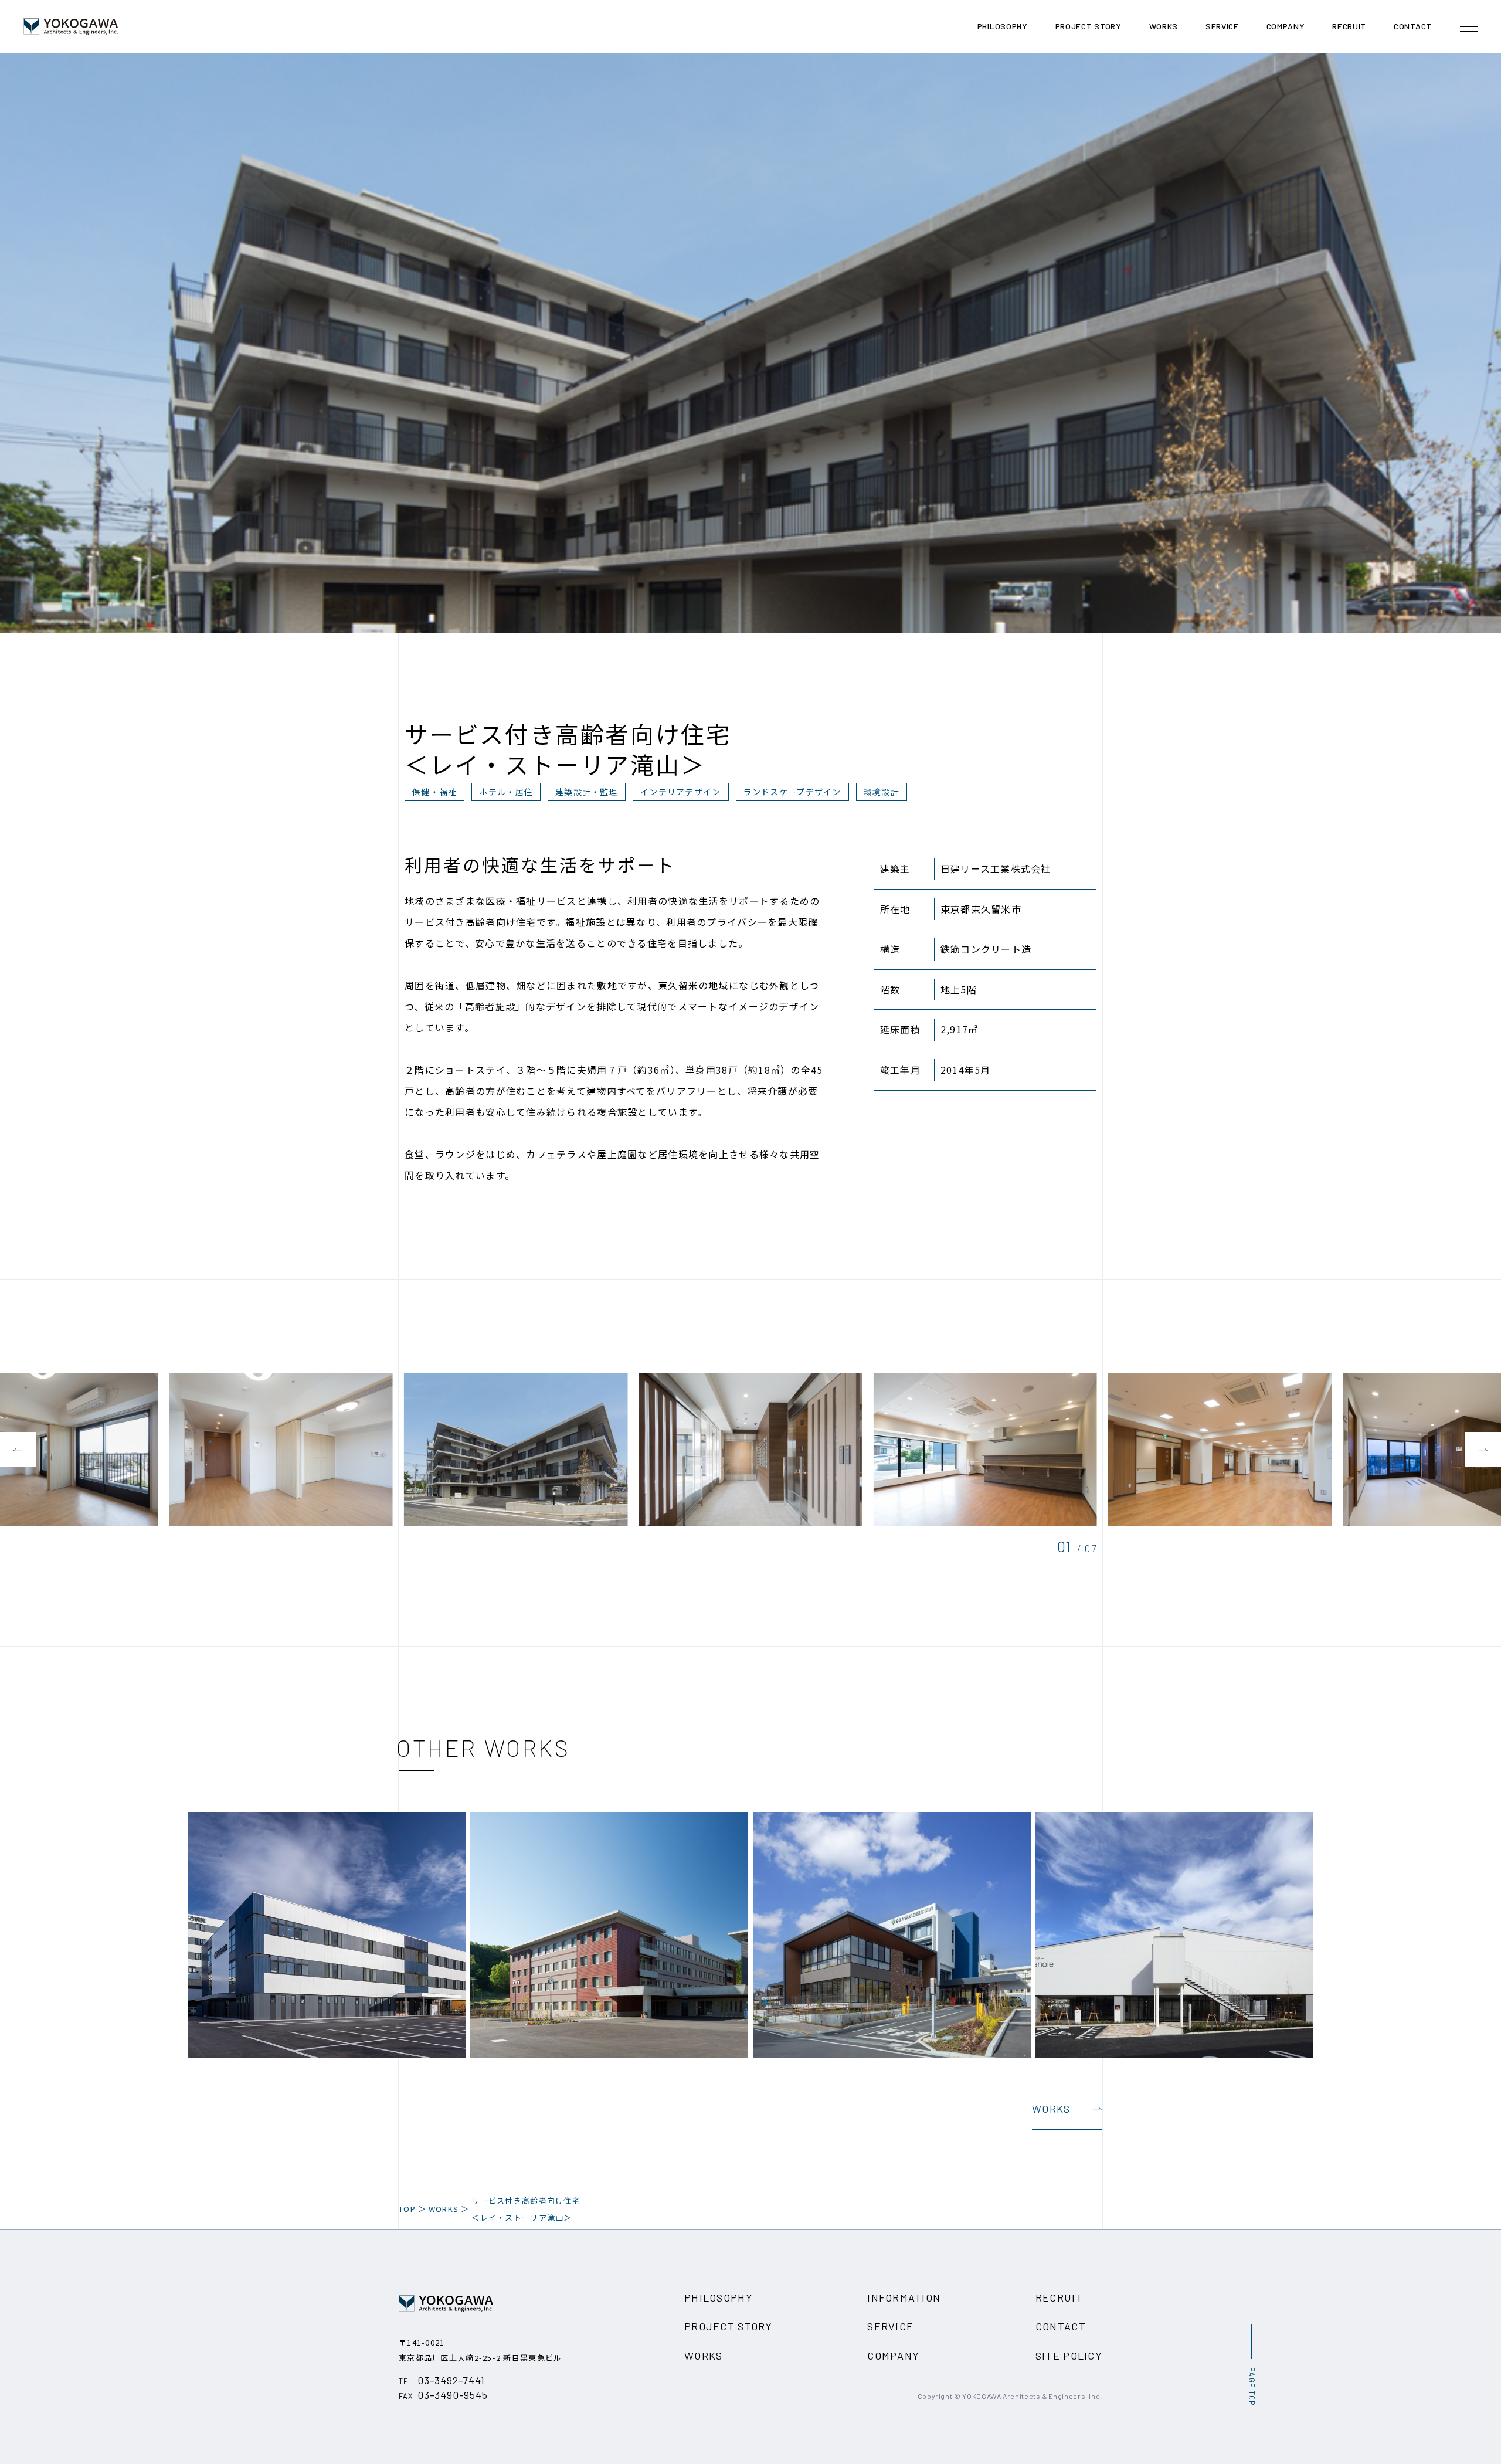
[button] (18, 1450)
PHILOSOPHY (719, 2297)
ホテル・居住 (506, 792)
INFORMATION (904, 2297)
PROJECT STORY (729, 2326)
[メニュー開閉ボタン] (1469, 26)
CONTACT (1061, 2326)
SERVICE (890, 2326)
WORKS (1051, 2109)
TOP (407, 2209)
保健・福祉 (434, 792)
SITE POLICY (1069, 2356)
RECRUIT (1059, 2297)
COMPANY (893, 2356)
